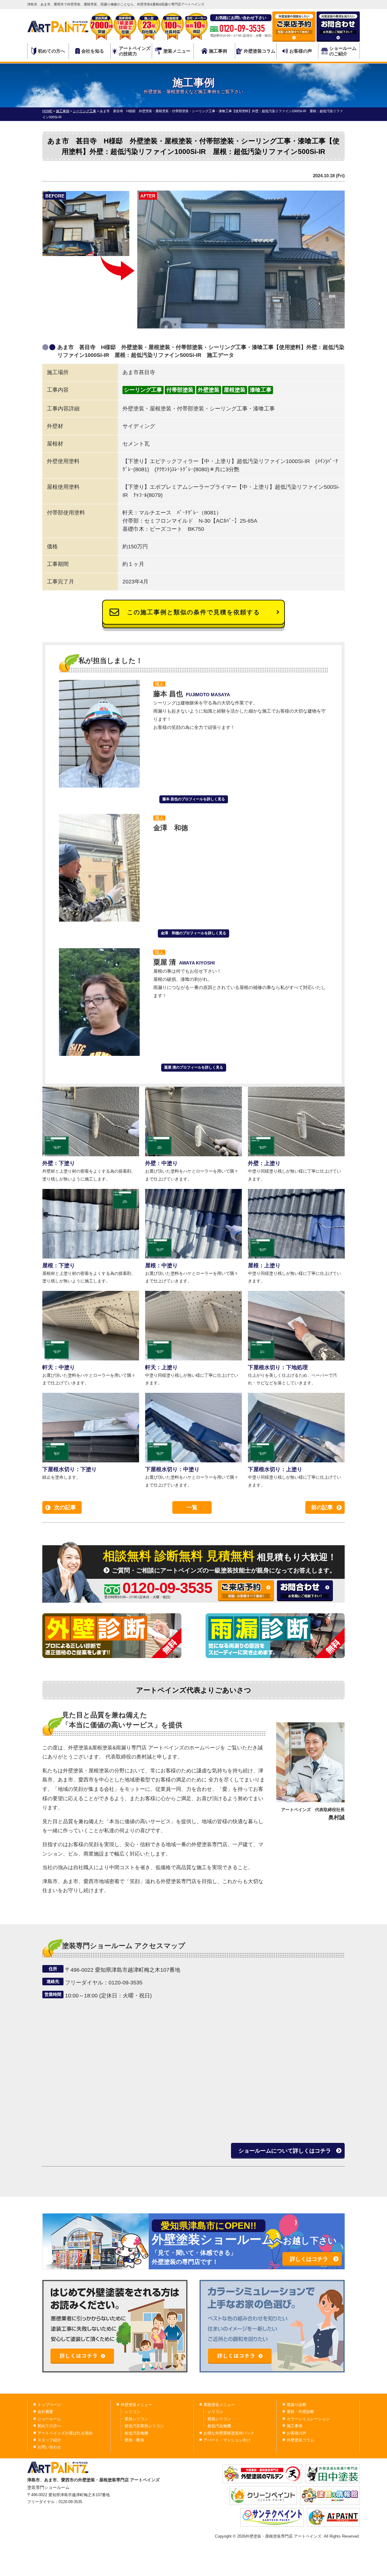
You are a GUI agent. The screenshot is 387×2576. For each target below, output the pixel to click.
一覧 (192, 1507)
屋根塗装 (235, 390)
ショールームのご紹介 (343, 51)
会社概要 (45, 2412)
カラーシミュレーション (308, 2419)
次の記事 (65, 1507)
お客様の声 (301, 51)
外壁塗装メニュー (136, 2405)
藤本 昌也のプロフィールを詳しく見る (194, 799)
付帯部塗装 (180, 390)
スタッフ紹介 (49, 2440)
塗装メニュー (177, 51)
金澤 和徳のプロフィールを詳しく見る (193, 933)
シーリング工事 (143, 390)
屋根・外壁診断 (300, 2412)
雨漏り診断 (296, 2405)
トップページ (49, 2405)
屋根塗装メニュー (219, 2405)
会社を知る (93, 51)
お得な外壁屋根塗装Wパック (229, 2433)
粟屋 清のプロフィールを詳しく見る (194, 1067)
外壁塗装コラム (260, 51)
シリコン (132, 2412)
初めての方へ (51, 51)
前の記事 (322, 1507)
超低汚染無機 (136, 2433)
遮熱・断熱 (134, 2440)
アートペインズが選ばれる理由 (65, 2433)
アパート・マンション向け (227, 2440)
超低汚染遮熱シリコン (144, 2426)
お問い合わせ (49, 2447)
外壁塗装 (209, 390)
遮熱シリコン (136, 2419)
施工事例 (218, 51)
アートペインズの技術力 (135, 51)
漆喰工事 (261, 390)
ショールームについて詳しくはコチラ (285, 2151)
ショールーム (49, 2419)
